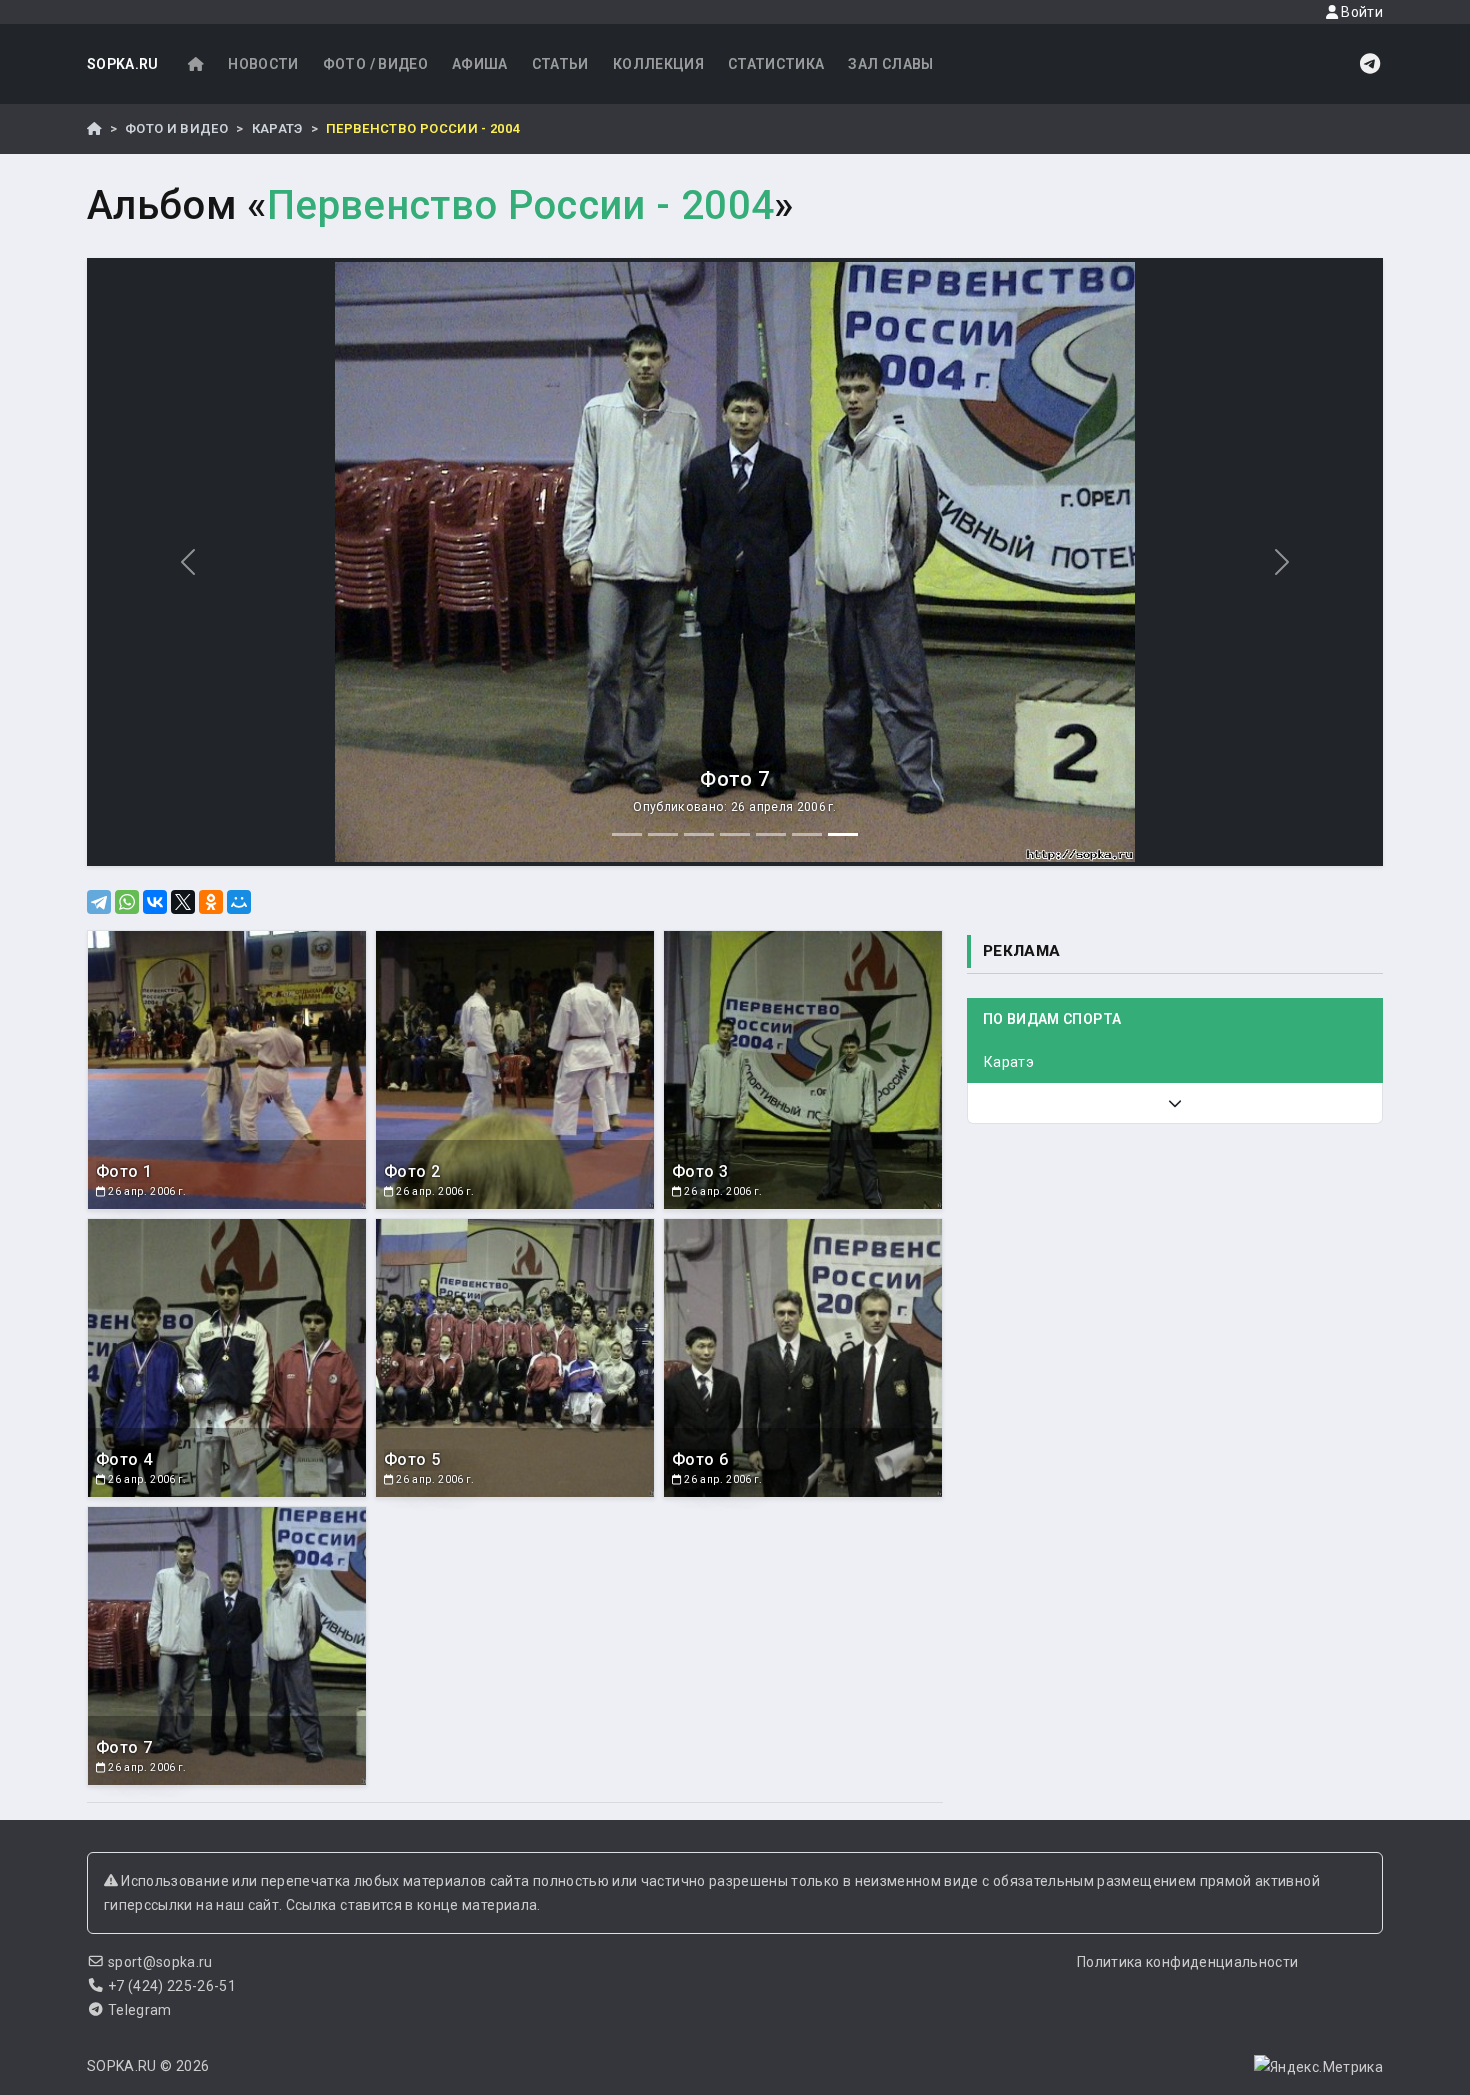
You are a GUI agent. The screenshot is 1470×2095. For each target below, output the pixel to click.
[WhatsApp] (127, 902)
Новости (263, 64)
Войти (1360, 12)
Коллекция (658, 64)
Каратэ (277, 128)
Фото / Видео (375, 64)
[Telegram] (99, 902)
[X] (183, 902)
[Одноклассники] (211, 902)
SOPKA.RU (123, 64)
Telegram (140, 2010)
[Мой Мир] (239, 902)
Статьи (560, 64)
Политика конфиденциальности (1187, 1962)
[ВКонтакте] (155, 902)
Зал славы (890, 64)
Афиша (480, 64)
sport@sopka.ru (160, 1962)
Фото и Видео (176, 128)
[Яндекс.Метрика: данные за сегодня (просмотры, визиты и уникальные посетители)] (1318, 2067)
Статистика (776, 64)
